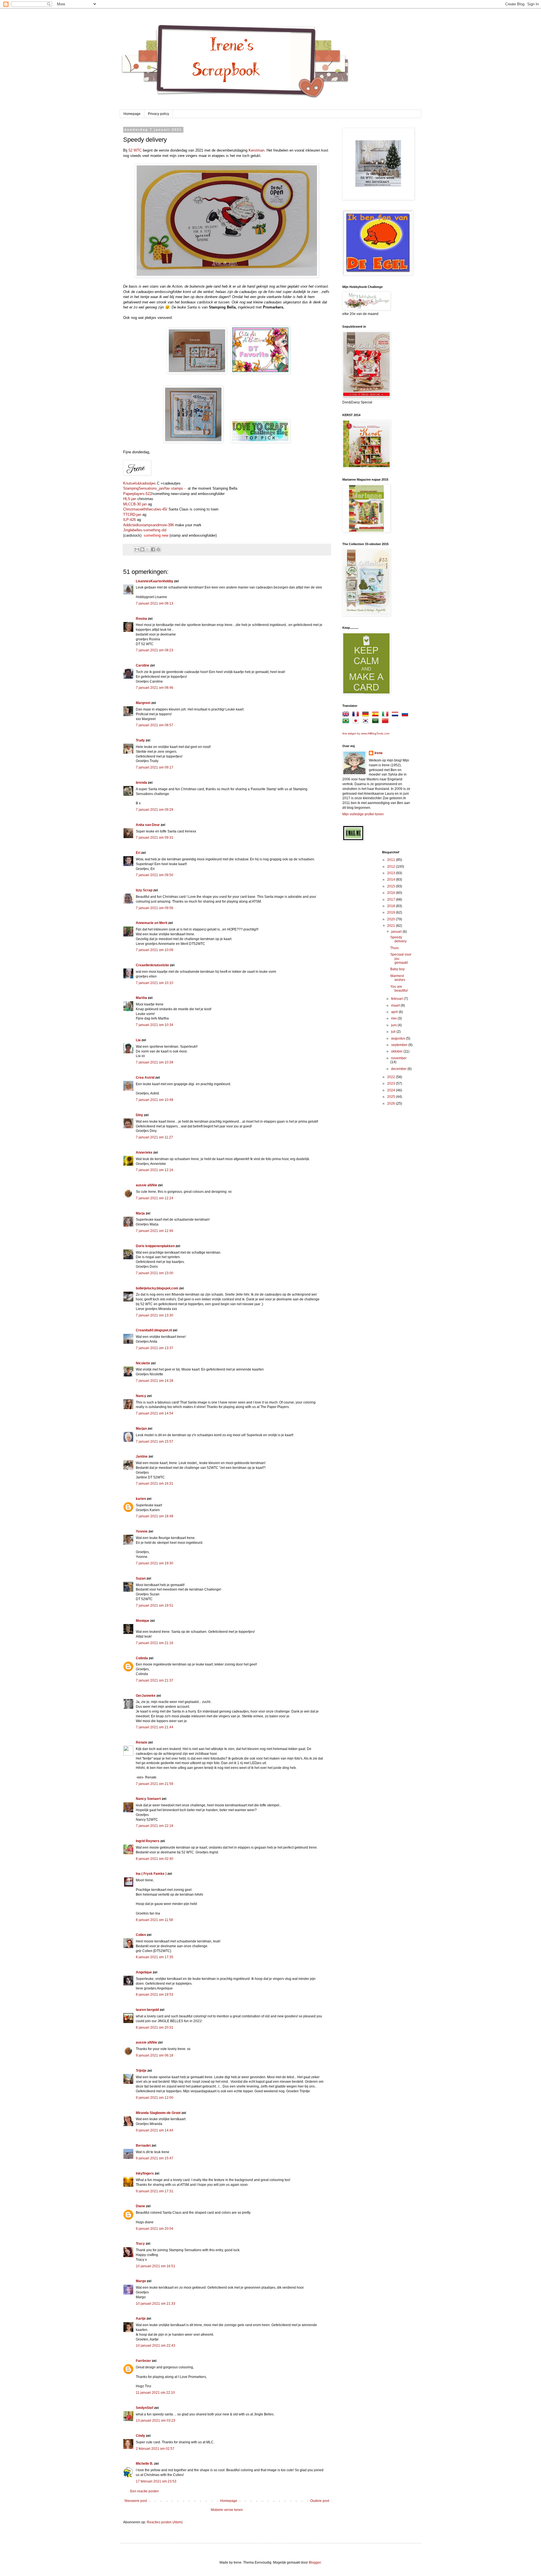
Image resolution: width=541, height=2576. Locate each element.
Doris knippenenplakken (155, 1246)
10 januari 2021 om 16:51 (156, 2266)
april (395, 1012)
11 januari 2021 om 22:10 (155, 2393)
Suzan (141, 1578)
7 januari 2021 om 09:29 (155, 810)
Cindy (140, 2436)
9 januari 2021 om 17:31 (155, 2191)
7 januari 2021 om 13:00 (155, 1273)
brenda (141, 783)
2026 (392, 1103)
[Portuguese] (347, 722)
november (399, 1058)
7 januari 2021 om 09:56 (155, 908)
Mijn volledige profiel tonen (363, 814)
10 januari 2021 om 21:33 (156, 2304)
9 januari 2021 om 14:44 (155, 2130)
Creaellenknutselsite (152, 965)
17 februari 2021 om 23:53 (156, 2481)
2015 (392, 886)
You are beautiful (399, 989)
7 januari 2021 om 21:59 (155, 1784)
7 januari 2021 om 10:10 (155, 983)
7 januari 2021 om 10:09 (155, 950)
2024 (392, 1090)
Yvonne (142, 1531)
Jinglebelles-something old (145, 530)
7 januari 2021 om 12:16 (155, 1170)
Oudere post (320, 2501)
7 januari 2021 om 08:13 (155, 603)
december (399, 1069)
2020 (392, 919)
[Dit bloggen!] (142, 549)
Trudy (140, 740)
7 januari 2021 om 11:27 (154, 1137)
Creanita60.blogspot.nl (154, 1330)
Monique (143, 1621)
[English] (347, 715)
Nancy (141, 1396)
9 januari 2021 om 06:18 (155, 2055)
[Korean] (367, 722)
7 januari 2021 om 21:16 (155, 1643)
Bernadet (143, 2146)
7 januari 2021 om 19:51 (155, 1605)
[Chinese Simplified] (386, 722)
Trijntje (141, 2071)
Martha (141, 998)
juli (394, 1032)
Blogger (315, 2562)
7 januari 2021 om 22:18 (155, 1826)
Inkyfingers (145, 2173)
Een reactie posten (145, 2491)
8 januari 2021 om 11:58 (154, 1920)
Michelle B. (145, 2464)
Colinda (142, 1658)
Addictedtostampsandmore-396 (148, 525)
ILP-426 (129, 520)
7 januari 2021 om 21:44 (155, 1727)
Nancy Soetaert (148, 1799)
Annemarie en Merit (152, 923)
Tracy (140, 2244)
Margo (141, 2281)
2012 (392, 867)
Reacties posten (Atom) (165, 2522)
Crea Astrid (145, 1078)
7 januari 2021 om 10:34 (155, 1025)
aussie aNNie (147, 1185)
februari (397, 999)
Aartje (141, 2319)
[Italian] (386, 715)
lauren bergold (147, 2010)
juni (394, 1025)
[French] (357, 715)
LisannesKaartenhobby (155, 581)
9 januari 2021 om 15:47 (155, 2158)
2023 (392, 1083)
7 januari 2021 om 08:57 (155, 725)
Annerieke (144, 1152)
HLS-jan (130, 499)
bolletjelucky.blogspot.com (157, 1288)
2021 (392, 926)
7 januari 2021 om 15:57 (155, 1442)
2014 (392, 880)
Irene (379, 753)
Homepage (132, 114)
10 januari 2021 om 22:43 (156, 2346)
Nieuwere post (136, 2501)
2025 (392, 1097)
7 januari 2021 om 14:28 (155, 1381)
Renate (142, 1742)
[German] (367, 715)
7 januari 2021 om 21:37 (155, 1680)
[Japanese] (357, 722)
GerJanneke (146, 1696)
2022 (392, 1077)
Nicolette (143, 1363)
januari (397, 932)
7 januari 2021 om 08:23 (155, 650)
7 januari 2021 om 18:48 (155, 1516)
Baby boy (397, 969)
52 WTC (135, 150)
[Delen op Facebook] (153, 549)
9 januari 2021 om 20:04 (155, 2229)
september (400, 1045)
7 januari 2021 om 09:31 (155, 838)
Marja (140, 1213)
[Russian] (406, 715)
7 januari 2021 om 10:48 (155, 1100)
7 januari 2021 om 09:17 (155, 767)
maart (396, 1005)
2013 (392, 873)
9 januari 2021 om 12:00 (155, 2098)
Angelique (144, 1972)
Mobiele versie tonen (227, 2510)
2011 (392, 860)
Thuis (394, 948)
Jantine (142, 1456)
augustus (399, 1038)
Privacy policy (158, 114)
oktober (397, 1051)
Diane (140, 2206)
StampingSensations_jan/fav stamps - (155, 488)
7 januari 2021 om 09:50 (155, 875)
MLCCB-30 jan (135, 504)
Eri (138, 853)
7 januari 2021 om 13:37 (155, 1348)
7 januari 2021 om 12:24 (155, 1198)
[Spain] (376, 715)
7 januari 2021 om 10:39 (155, 1062)
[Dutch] (396, 715)
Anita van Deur (148, 825)
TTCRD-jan (132, 515)
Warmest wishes (398, 978)
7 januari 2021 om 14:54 (155, 1413)
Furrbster (143, 2361)
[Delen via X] (148, 549)
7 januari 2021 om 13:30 (155, 1315)
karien (141, 1499)
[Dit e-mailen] (137, 549)
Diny (139, 1115)
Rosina (141, 619)
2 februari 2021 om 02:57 (155, 2449)
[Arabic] (376, 722)
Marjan (142, 1429)
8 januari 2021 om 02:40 (155, 1859)
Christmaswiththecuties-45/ (146, 509)
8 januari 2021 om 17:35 (155, 1957)
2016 (392, 893)
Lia (138, 1040)
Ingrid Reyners (148, 1841)
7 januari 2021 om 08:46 (155, 688)
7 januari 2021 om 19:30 (155, 1563)
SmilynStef (145, 2408)
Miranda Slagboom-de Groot (158, 2113)
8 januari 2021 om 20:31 (155, 2028)
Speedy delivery (398, 939)
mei (394, 1018)
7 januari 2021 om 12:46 (155, 1231)
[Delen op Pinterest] (158, 549)
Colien (141, 1935)
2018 (392, 906)
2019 (392, 912)
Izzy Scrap (144, 890)
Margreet (143, 703)
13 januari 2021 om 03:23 (156, 2420)
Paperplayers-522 (137, 494)
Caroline (143, 665)
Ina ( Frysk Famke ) (151, 1874)
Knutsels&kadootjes (139, 483)
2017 (392, 900)
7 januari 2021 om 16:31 (155, 1484)
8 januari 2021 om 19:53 (155, 1995)
